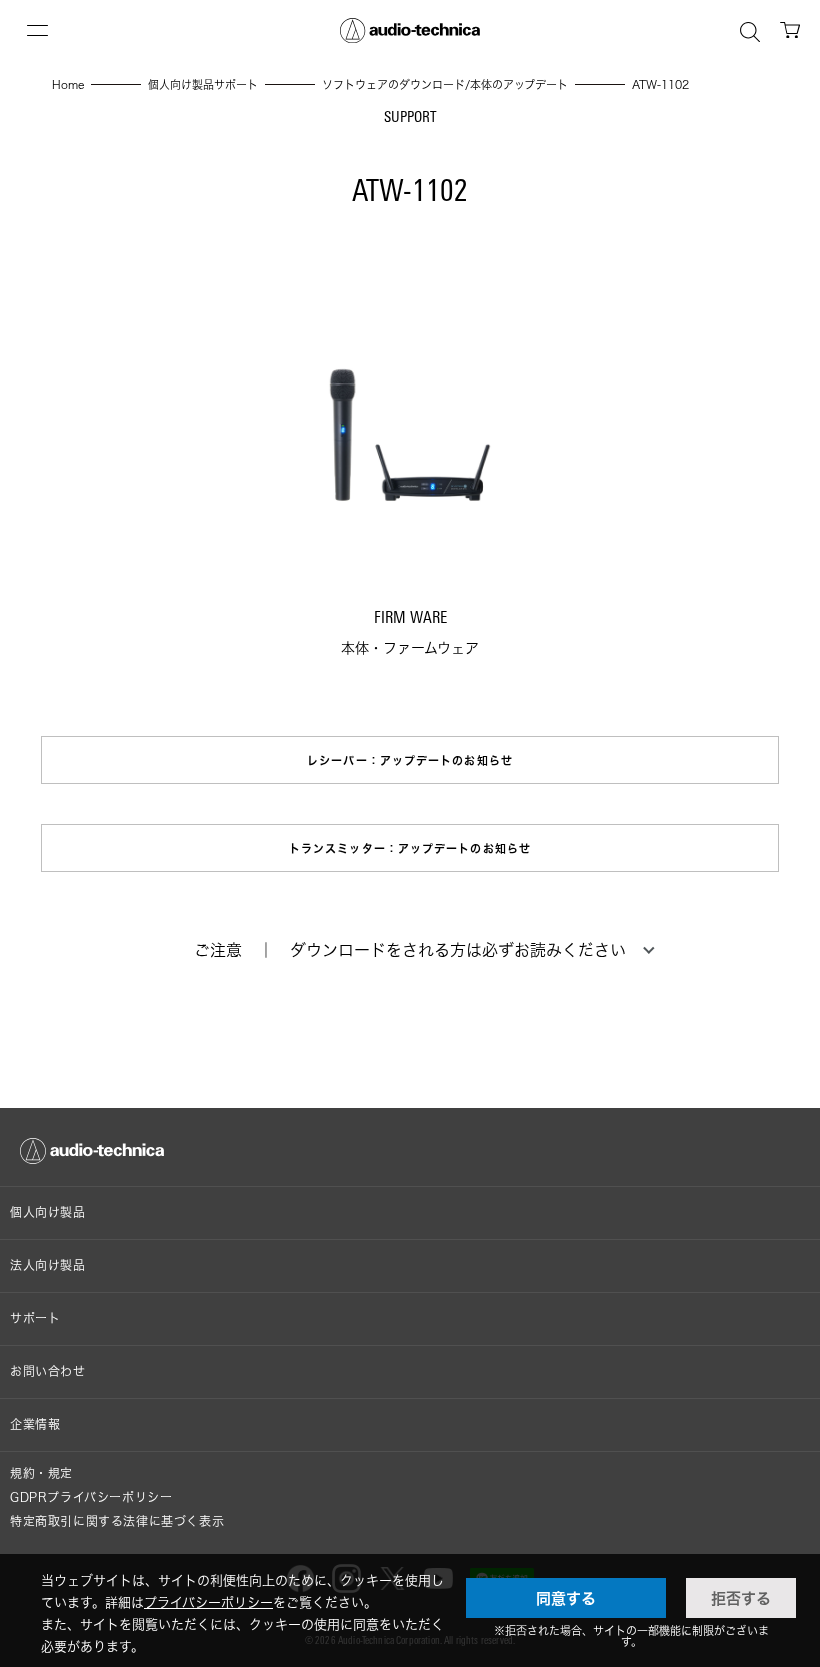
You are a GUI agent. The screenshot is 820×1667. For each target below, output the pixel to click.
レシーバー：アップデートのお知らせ (410, 760)
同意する (566, 1598)
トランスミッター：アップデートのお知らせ (410, 848)
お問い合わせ (48, 1371)
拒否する (741, 1598)
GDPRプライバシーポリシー (91, 1497)
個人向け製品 (48, 1212)
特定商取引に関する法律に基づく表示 (117, 1521)
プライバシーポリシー (208, 1602)
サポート (35, 1318)
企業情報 (35, 1424)
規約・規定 (41, 1473)
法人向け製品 (48, 1265)
